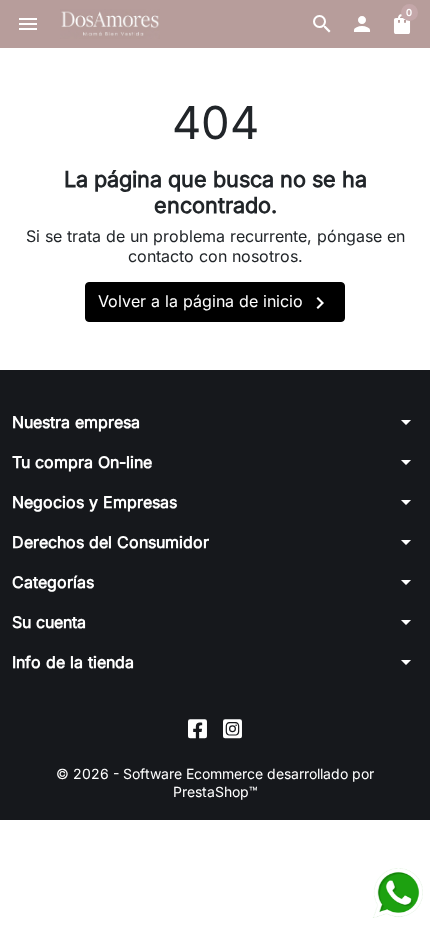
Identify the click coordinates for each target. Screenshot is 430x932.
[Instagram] (232, 727)
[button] (322, 24)
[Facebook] (197, 727)
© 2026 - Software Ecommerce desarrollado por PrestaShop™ (215, 782)
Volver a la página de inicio (215, 303)
